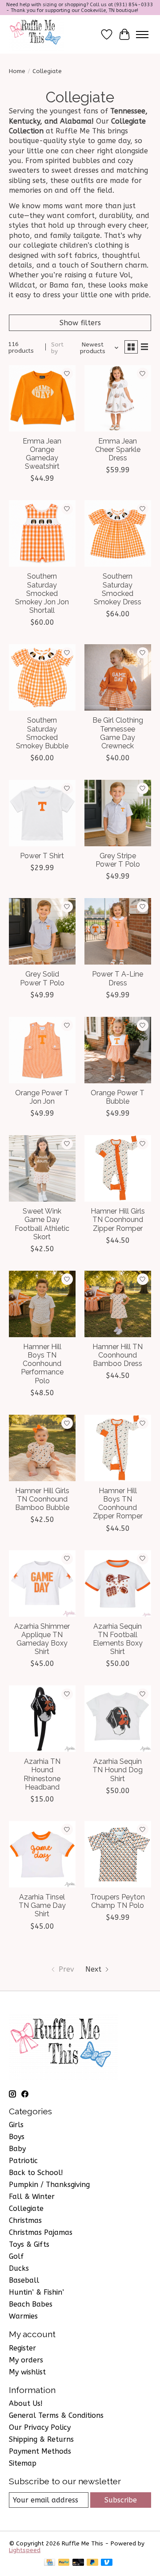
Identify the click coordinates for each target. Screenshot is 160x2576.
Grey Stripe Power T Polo (118, 860)
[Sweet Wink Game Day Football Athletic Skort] (42, 1168)
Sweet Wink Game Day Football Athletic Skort (42, 1224)
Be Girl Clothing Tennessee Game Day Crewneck (118, 733)
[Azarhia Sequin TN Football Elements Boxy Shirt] (118, 1584)
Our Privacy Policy (40, 2427)
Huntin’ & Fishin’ (36, 2292)
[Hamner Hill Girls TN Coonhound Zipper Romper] (118, 1168)
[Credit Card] (50, 2563)
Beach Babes (31, 2304)
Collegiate (26, 2208)
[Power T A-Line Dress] (118, 931)
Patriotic (23, 2161)
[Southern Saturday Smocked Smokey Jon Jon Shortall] (42, 533)
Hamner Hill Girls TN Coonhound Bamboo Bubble (42, 1499)
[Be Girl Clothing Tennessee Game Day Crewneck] (118, 677)
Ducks (19, 2268)
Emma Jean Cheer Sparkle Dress (118, 449)
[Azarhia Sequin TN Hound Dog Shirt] (118, 1719)
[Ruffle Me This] (36, 34)
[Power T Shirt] (42, 813)
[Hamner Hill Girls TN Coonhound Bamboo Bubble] (42, 1448)
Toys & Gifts (29, 2244)
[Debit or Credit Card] (78, 2563)
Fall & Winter (32, 2197)
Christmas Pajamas (41, 2232)
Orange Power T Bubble (118, 1097)
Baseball (24, 2280)
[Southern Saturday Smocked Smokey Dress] (118, 533)
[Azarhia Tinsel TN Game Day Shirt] (42, 1854)
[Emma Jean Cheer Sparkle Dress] (118, 398)
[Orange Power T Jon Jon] (42, 1050)
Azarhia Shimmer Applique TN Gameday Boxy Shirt (42, 1639)
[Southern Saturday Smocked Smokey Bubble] (42, 677)
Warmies (23, 2316)
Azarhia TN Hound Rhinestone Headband (42, 1774)
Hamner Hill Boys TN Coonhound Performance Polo (42, 1364)
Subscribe (121, 2500)
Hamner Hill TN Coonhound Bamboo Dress (118, 1355)
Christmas (25, 2220)
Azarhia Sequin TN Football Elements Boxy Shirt (118, 1639)
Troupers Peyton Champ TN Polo (118, 1901)
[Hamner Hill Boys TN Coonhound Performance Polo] (42, 1304)
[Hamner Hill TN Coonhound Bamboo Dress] (118, 1304)
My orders (26, 2360)
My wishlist (27, 2372)
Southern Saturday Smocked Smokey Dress (118, 589)
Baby (17, 2149)
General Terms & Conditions (56, 2415)
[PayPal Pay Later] (92, 2563)
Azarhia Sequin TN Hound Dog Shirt (118, 1770)
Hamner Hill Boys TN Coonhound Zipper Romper (118, 1504)
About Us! (26, 2403)
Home (17, 71)
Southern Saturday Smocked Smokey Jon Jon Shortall (42, 593)
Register (22, 2348)
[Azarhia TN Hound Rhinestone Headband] (42, 1719)
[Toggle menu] (142, 35)
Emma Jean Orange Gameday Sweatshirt (42, 454)
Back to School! (36, 2173)
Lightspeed (25, 2550)
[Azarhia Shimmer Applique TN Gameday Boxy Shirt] (42, 1584)
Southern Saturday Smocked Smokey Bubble (42, 733)
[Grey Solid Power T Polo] (42, 931)
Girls (16, 2125)
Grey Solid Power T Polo (42, 978)
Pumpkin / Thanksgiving (49, 2185)
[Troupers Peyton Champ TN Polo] (118, 1854)
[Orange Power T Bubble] (118, 1050)
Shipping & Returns (41, 2439)
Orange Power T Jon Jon (42, 1097)
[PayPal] (64, 2563)
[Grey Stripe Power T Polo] (118, 813)
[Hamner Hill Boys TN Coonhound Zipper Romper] (118, 1448)
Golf (16, 2256)
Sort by (57, 348)
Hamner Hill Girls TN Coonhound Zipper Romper (118, 1220)
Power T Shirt (42, 856)
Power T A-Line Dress (118, 978)
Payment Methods (40, 2451)
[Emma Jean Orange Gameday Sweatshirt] (42, 398)
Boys (17, 2137)
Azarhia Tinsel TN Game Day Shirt (42, 1905)
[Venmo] (107, 2563)
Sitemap (23, 2463)
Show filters (80, 323)
